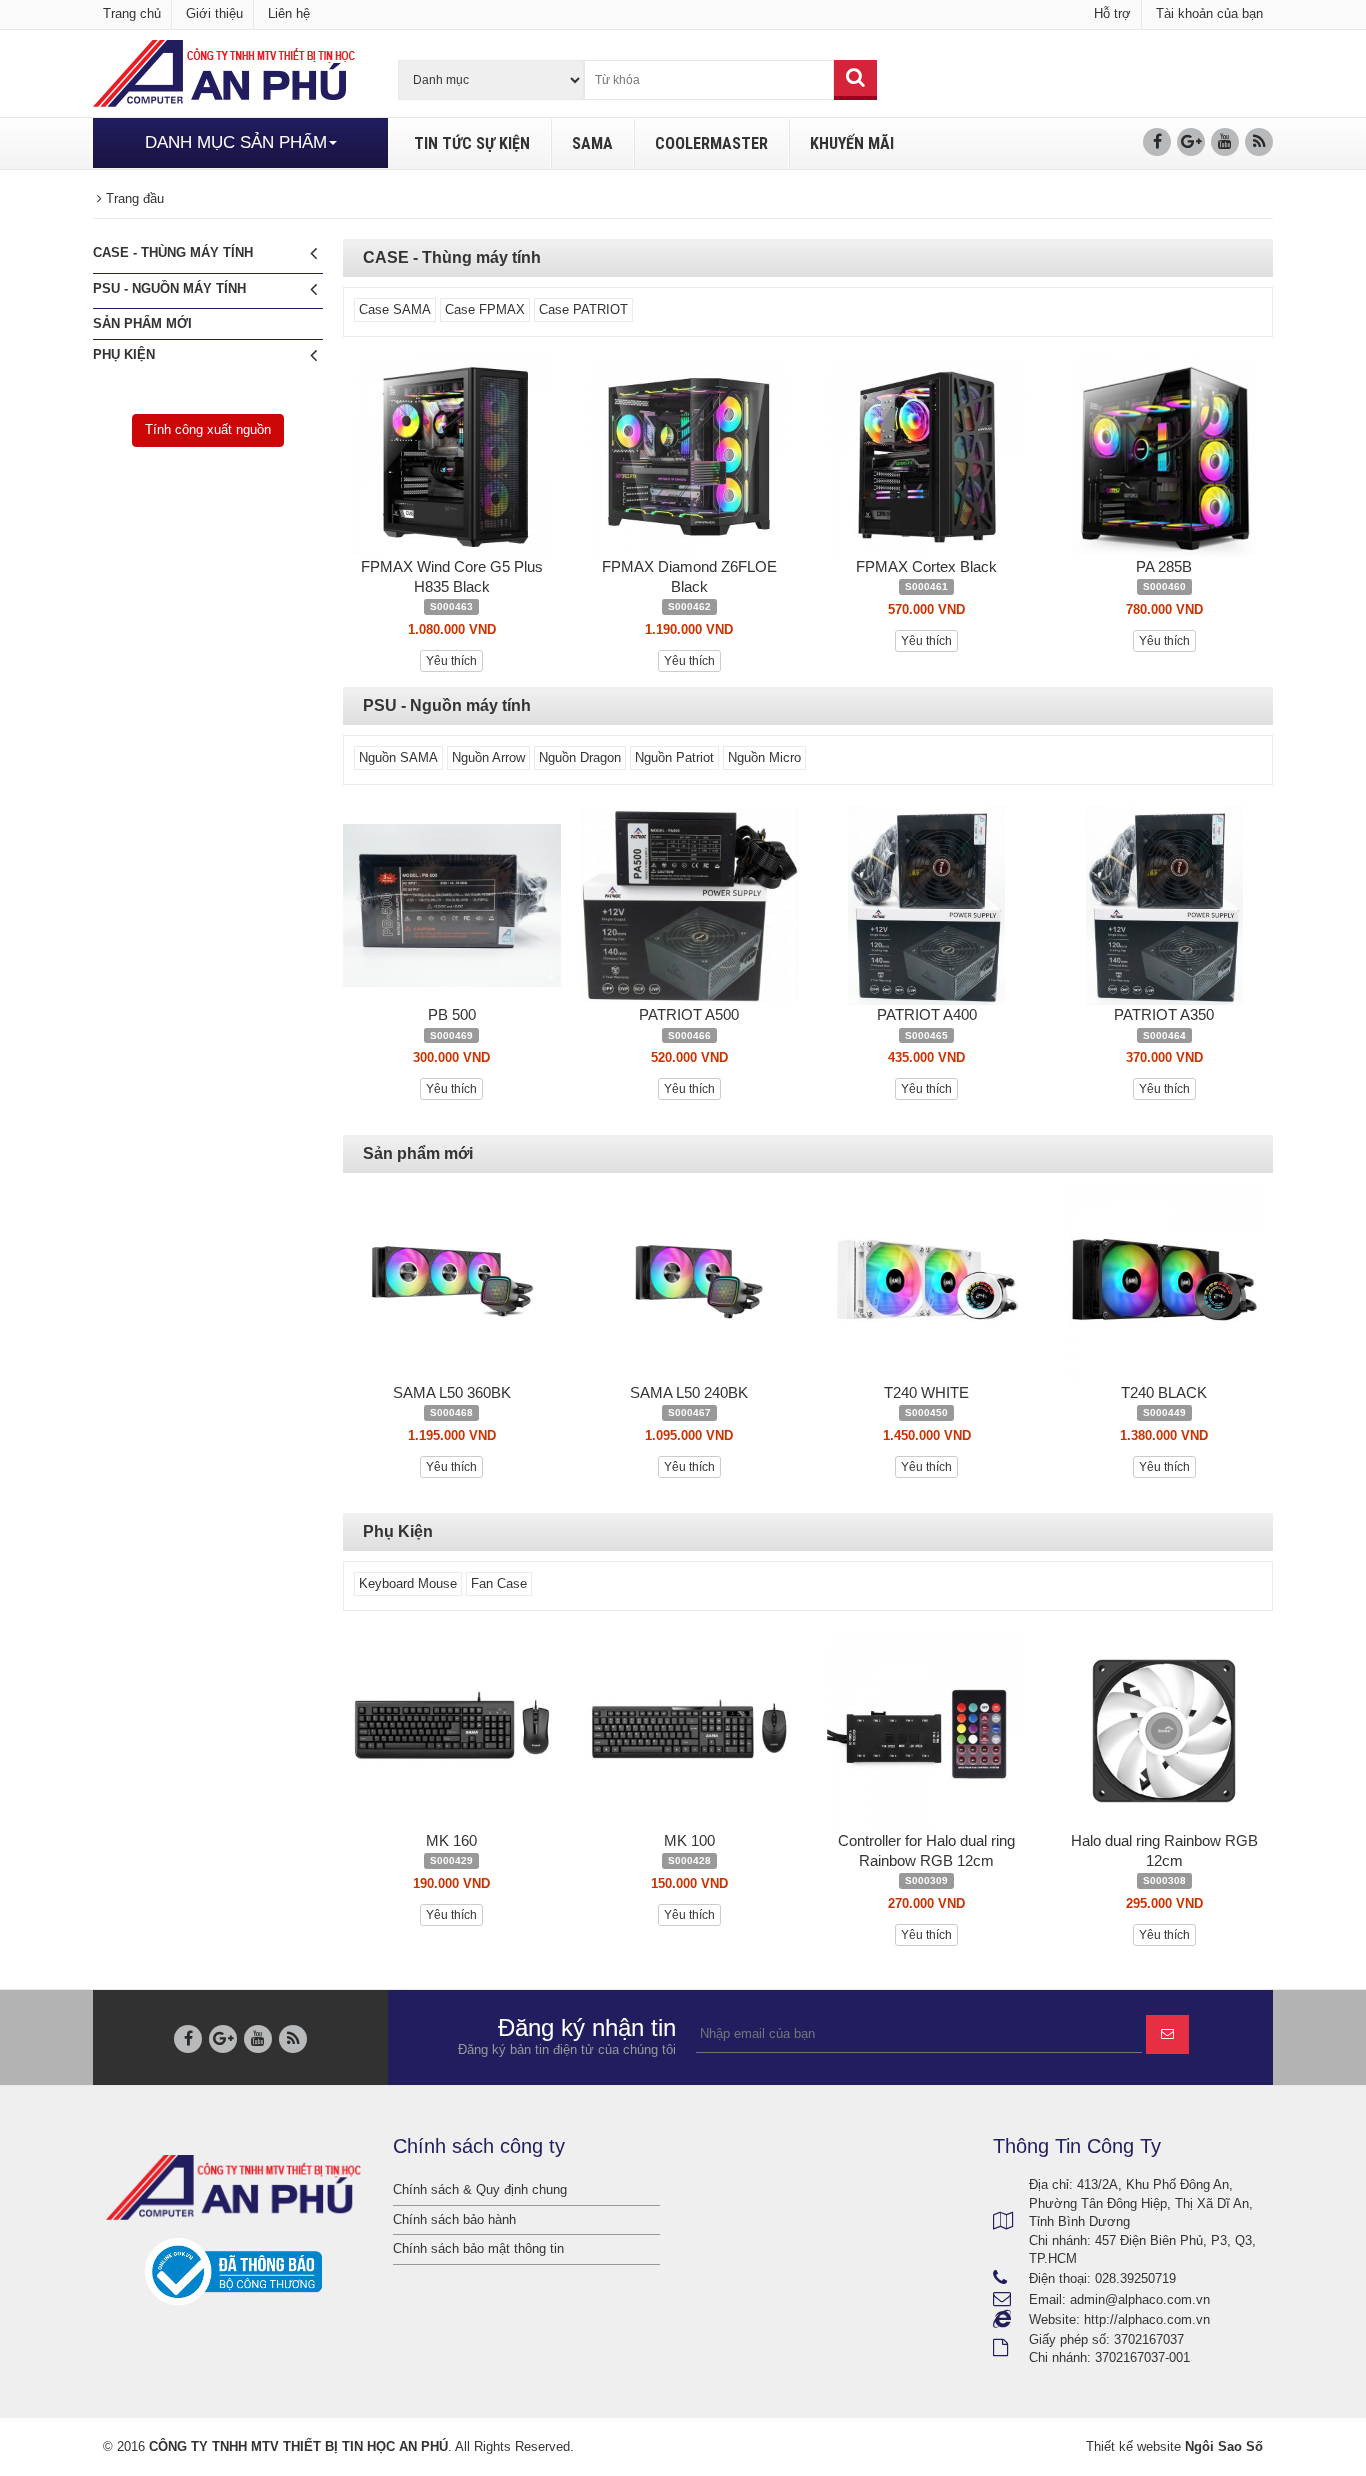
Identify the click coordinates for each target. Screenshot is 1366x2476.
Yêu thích (451, 661)
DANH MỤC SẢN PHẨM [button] (236, 142)
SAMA (592, 143)
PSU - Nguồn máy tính (169, 288)
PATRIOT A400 (927, 1014)
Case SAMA (395, 309)
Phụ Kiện (124, 354)
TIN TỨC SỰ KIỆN (472, 143)
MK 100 (689, 1840)
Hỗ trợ (1112, 13)
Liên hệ (289, 13)
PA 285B (1164, 566)
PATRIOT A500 (689, 1014)
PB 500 (452, 1014)
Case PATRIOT (583, 309)
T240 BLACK (1164, 1392)
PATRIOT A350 (1164, 1014)
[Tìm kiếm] (855, 80)
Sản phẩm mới (142, 323)
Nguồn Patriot (674, 757)
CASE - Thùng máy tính (173, 252)
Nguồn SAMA (398, 757)
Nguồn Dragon (580, 757)
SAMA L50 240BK (689, 1392)
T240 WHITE (926, 1392)
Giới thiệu (214, 13)
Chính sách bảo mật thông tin (478, 2248)
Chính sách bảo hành (454, 2219)
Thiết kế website (1133, 2446)
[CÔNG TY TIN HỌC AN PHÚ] (224, 72)
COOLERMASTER (711, 143)
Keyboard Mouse (408, 1583)
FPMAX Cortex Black (926, 566)
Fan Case (499, 1583)
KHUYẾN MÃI (852, 143)
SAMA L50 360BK (452, 1392)
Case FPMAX (485, 309)
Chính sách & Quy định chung (480, 2189)
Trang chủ (132, 13)
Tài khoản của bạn (1209, 13)
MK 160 (451, 1840)
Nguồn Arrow (488, 757)
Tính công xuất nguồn (208, 429)
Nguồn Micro (764, 757)
